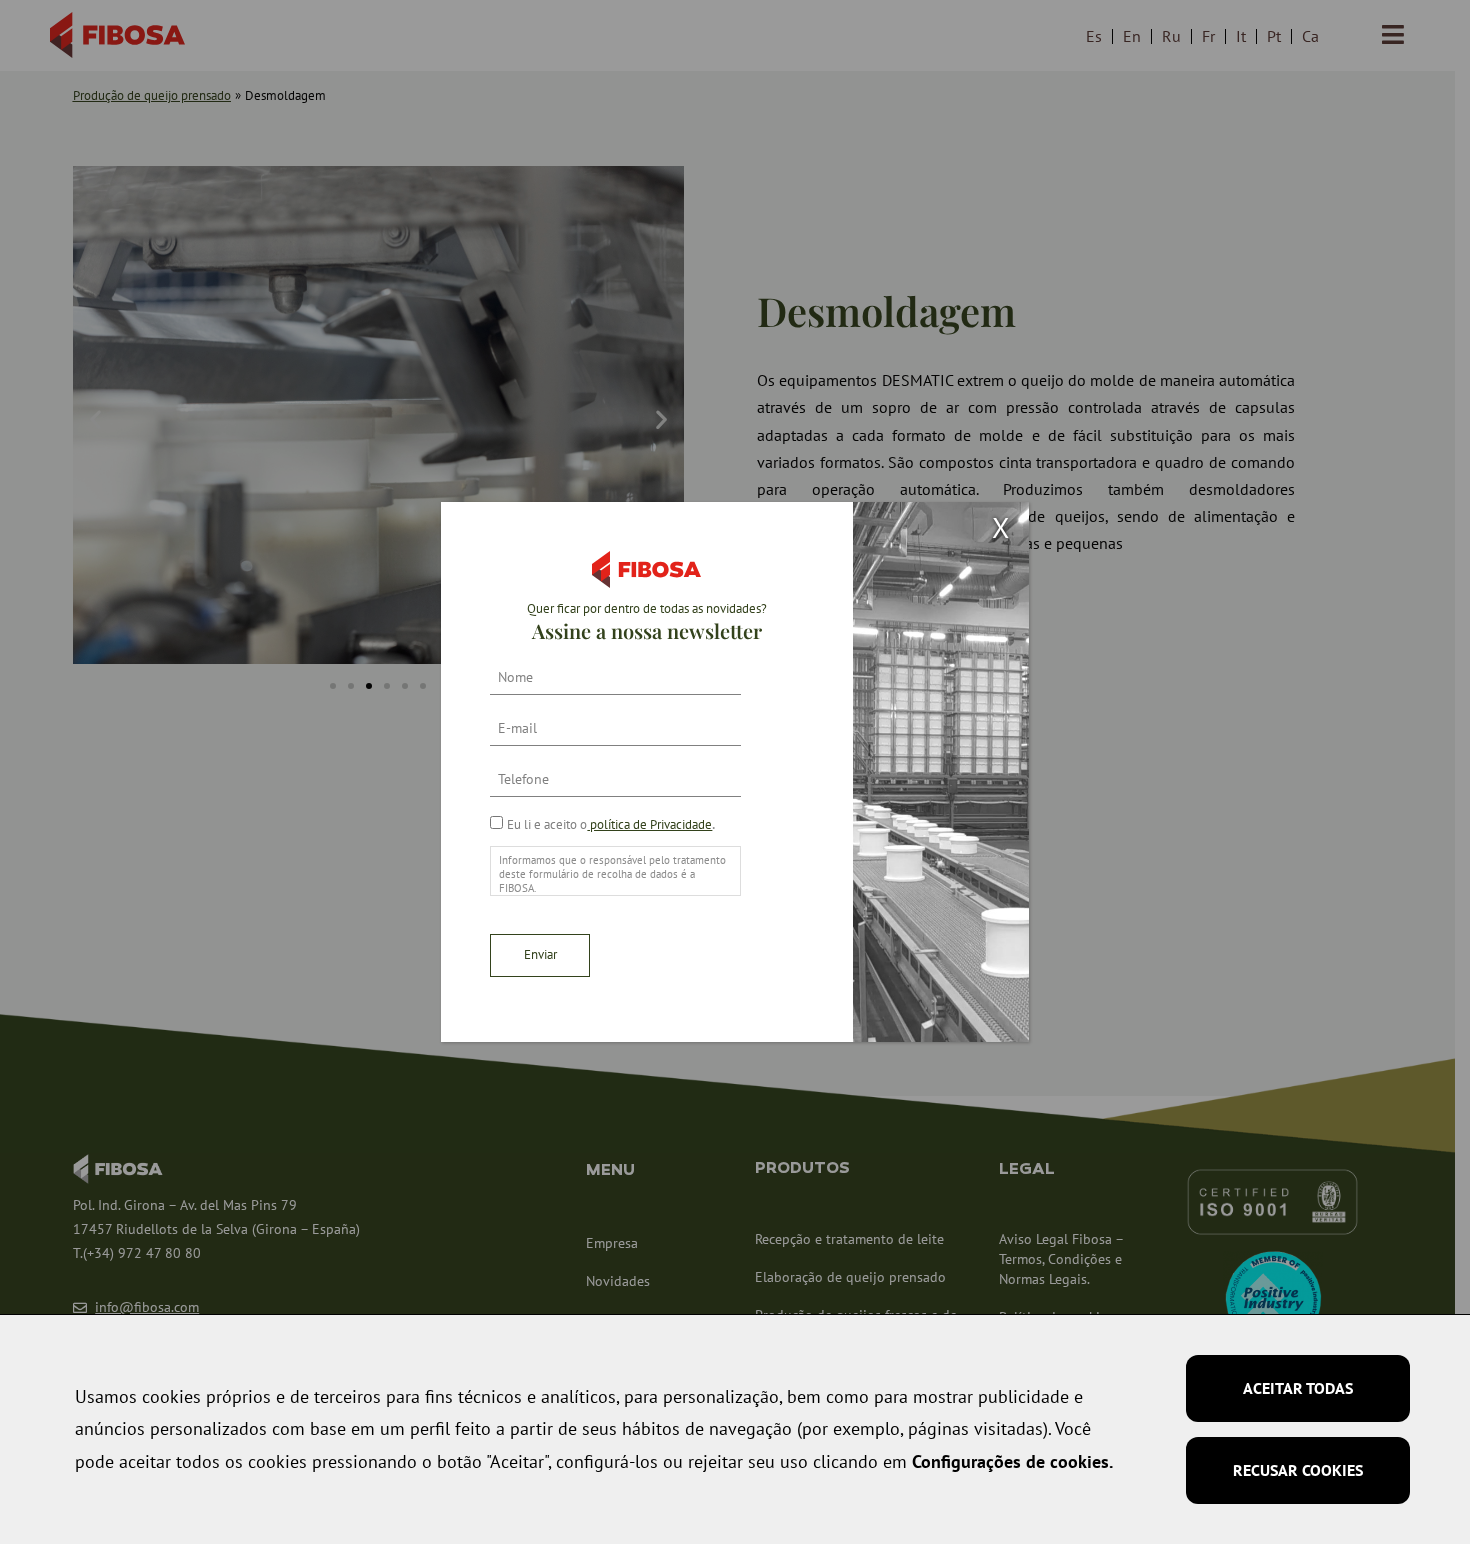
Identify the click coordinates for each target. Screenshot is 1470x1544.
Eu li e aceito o (609, 824)
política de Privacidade (649, 824)
